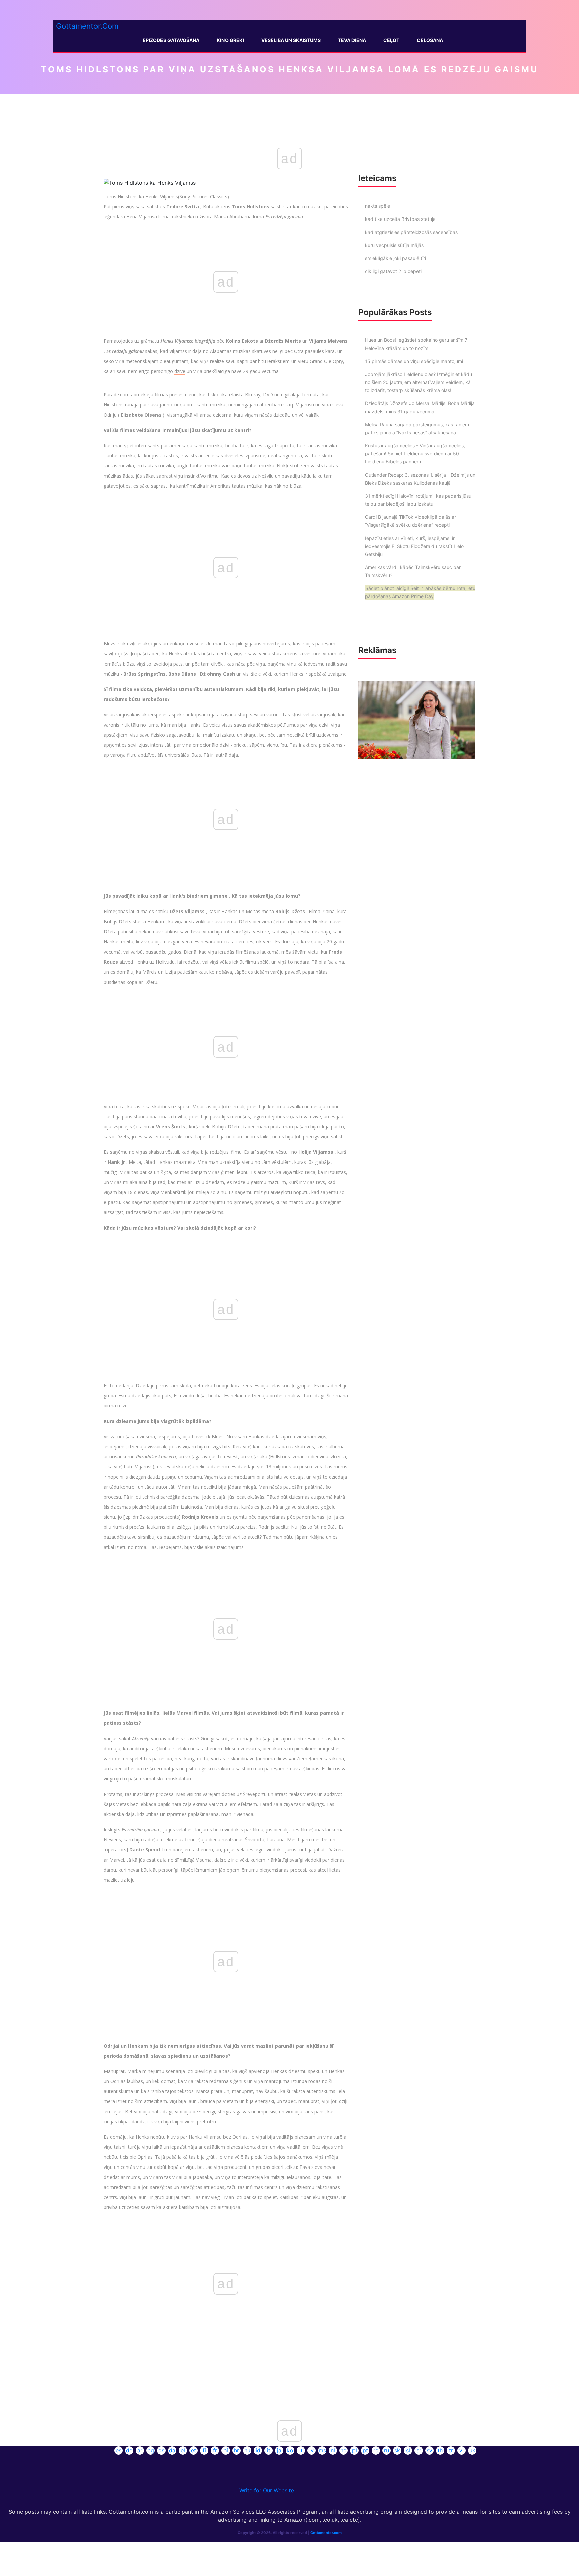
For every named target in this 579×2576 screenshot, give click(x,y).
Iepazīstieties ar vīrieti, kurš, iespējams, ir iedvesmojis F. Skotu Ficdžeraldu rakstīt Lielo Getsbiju (414, 546)
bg (151, 2450)
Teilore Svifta (183, 207)
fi (204, 2450)
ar (140, 2450)
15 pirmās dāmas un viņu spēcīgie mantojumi (414, 361)
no (344, 2450)
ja (279, 2450)
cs (161, 2450)
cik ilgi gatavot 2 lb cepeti (393, 271)
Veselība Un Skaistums (291, 40)
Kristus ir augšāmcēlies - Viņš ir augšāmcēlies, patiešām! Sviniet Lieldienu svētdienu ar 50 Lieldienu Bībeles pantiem (415, 454)
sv (429, 2450)
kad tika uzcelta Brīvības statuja (400, 219)
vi (462, 2450)
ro (376, 2450)
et (194, 2450)
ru (387, 2450)
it (269, 2450)
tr (451, 2450)
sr (419, 2450)
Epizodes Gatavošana (171, 40)
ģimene (219, 896)
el (183, 2450)
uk (472, 2450)
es (118, 2450)
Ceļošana (430, 40)
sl (408, 2450)
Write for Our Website (267, 2490)
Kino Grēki (230, 40)
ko (290, 2450)
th (440, 2450)
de (129, 2450)
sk (397, 2450)
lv (311, 2450)
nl (333, 2450)
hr (236, 2450)
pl (355, 2450)
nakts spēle (377, 206)
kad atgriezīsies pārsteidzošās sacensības (411, 232)
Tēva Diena (352, 40)
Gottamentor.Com (87, 26)
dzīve (180, 371)
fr (215, 2450)
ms (322, 2450)
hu (247, 2450)
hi (226, 2450)
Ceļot (391, 40)
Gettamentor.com (326, 2533)
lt (301, 2450)
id (258, 2450)
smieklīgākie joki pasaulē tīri (395, 258)
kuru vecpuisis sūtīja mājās (394, 245)
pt (365, 2450)
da (172, 2450)
